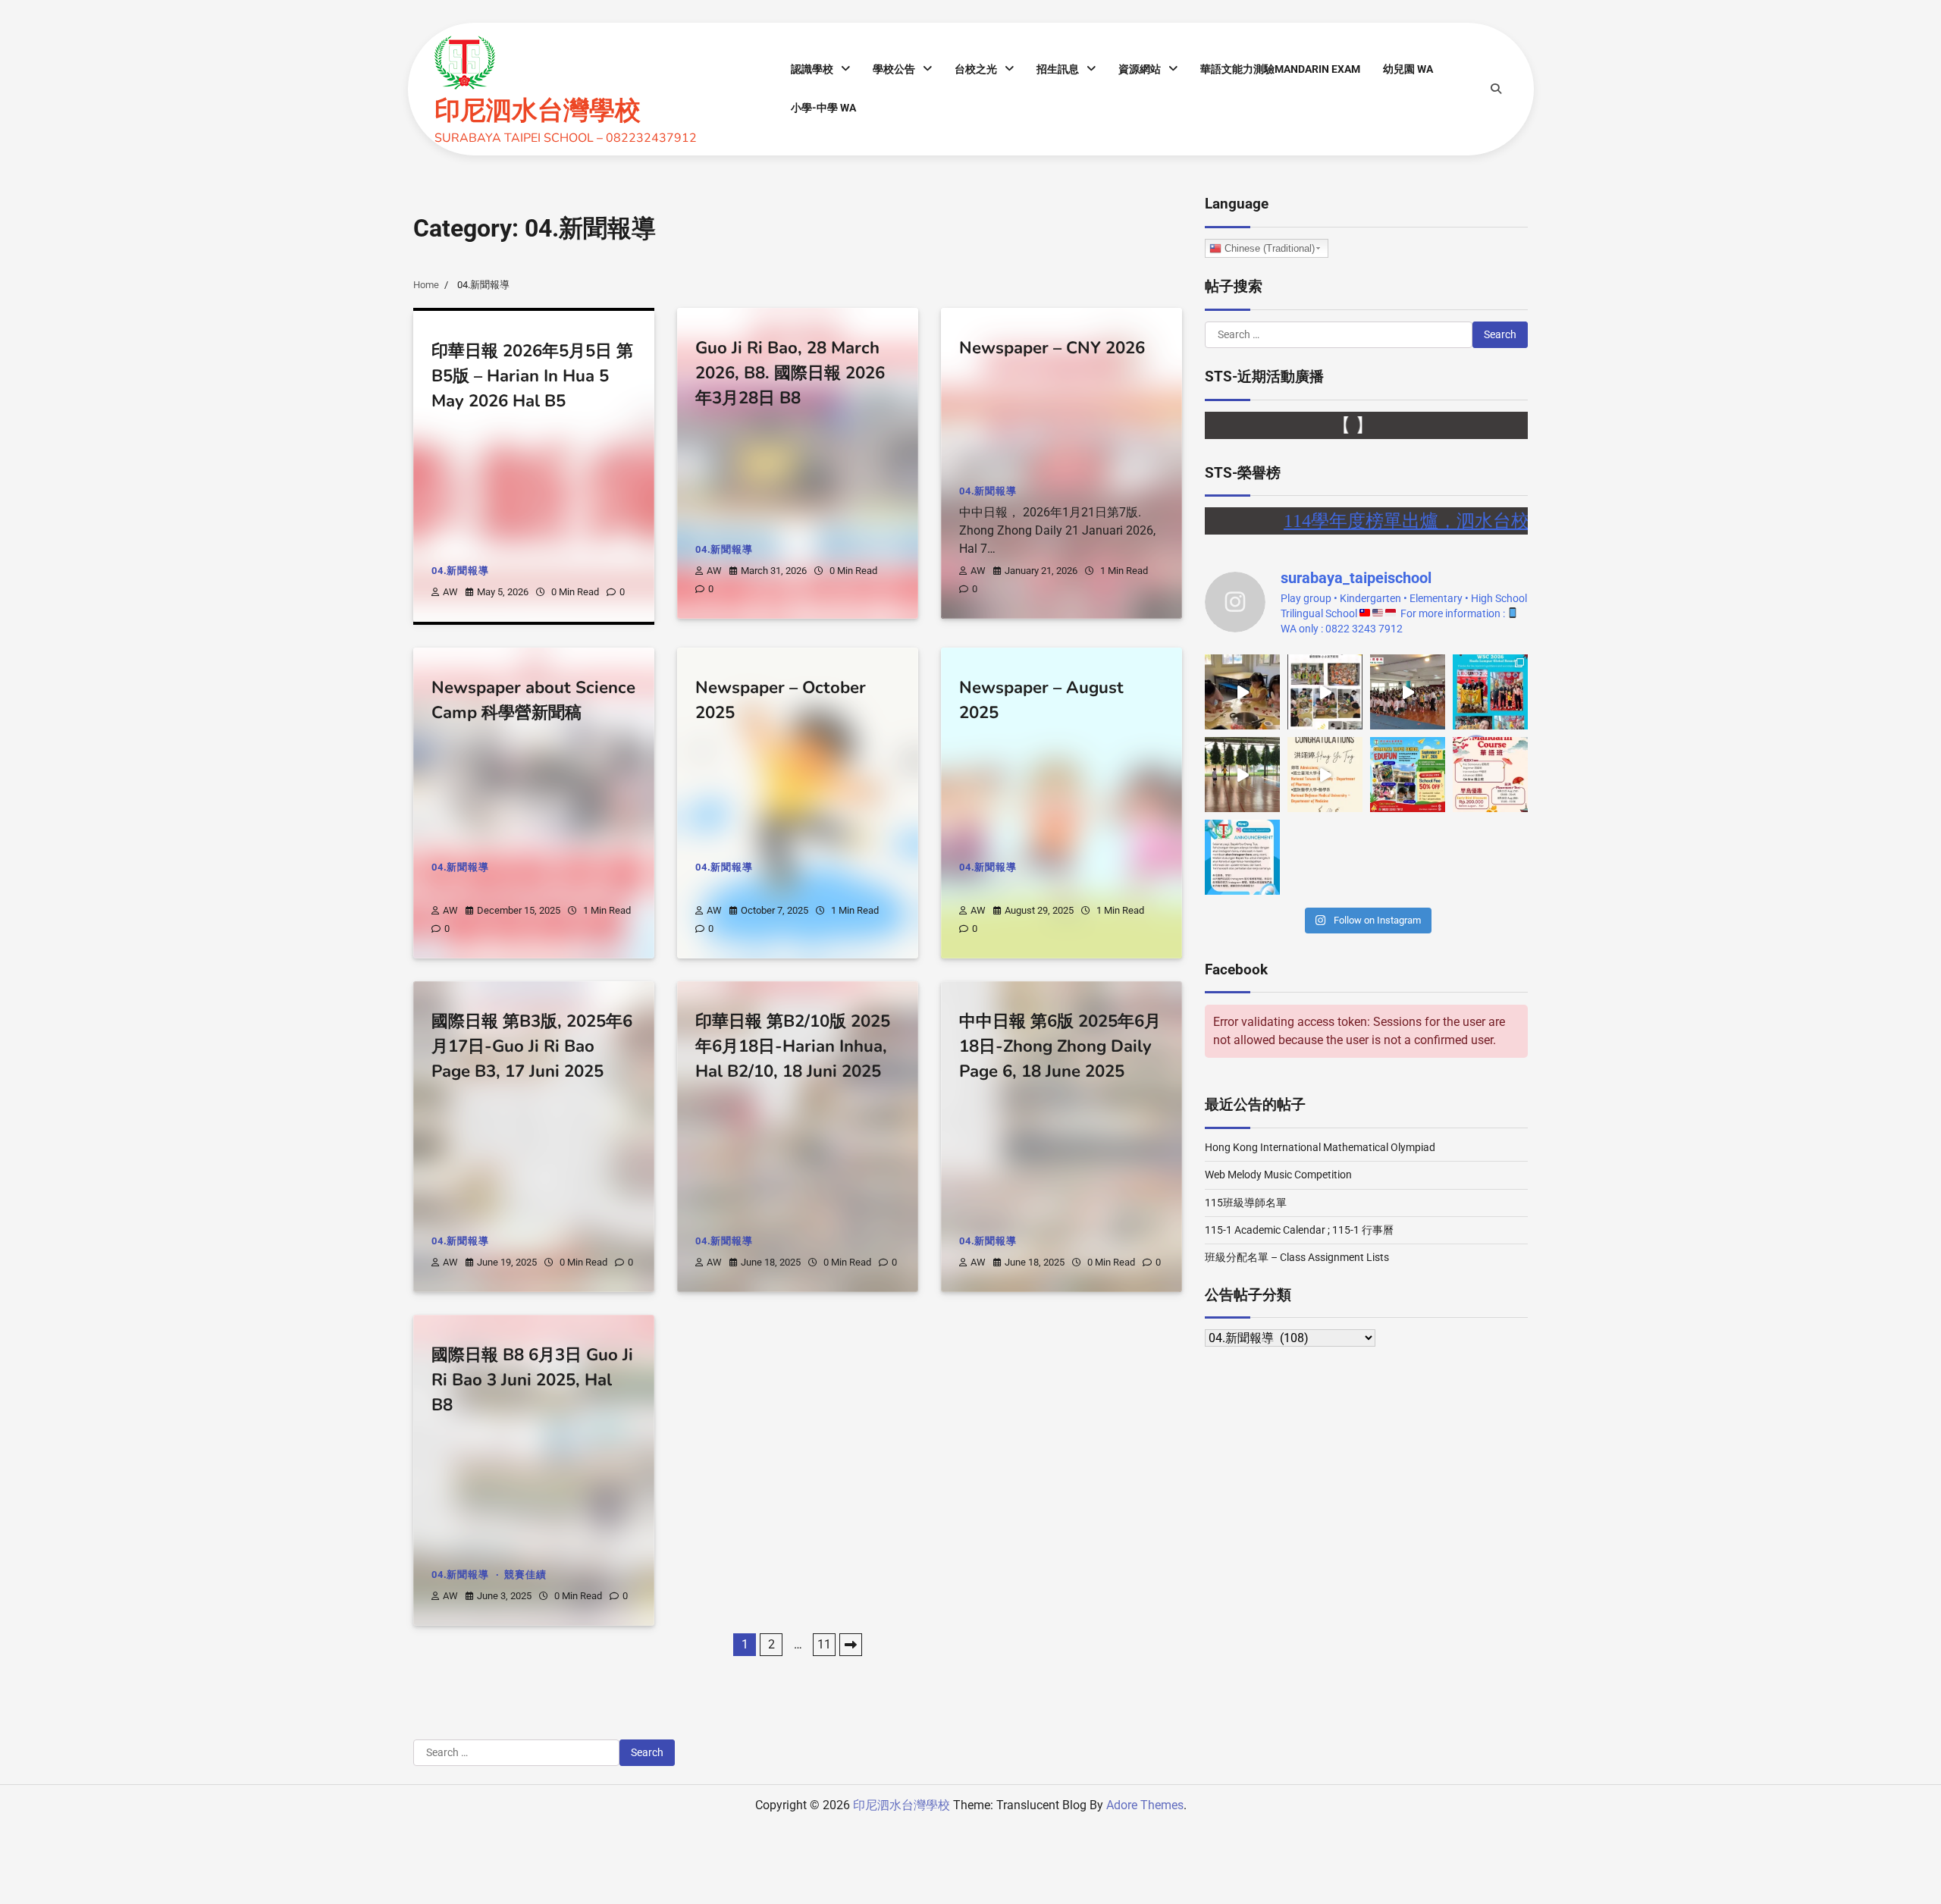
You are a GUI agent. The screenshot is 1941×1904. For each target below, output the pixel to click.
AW (450, 592)
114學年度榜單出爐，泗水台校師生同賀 (1390, 521)
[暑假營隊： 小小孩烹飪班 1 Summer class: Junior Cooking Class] (1325, 692)
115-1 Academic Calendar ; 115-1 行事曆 (1299, 1230)
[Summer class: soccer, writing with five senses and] (1242, 775)
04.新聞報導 (460, 571)
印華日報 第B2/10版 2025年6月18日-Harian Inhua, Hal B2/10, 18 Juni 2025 (793, 1047)
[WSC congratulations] (1490, 692)
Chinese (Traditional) (1268, 248)
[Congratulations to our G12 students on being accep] (1325, 775)
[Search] (1496, 89)
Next (851, 1645)
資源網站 (1140, 69)
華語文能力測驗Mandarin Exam (1280, 69)
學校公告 (894, 69)
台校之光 (976, 69)
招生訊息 (1058, 69)
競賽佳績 (525, 1575)
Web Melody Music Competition (1278, 1175)
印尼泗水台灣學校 (538, 111)
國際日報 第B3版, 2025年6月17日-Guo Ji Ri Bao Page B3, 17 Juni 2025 (532, 1047)
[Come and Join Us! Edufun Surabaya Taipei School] (1408, 775)
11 (824, 1644)
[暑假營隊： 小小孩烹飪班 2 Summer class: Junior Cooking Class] (1242, 692)
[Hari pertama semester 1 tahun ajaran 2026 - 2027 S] (1408, 692)
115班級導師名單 (1246, 1203)
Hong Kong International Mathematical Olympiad (1320, 1147)
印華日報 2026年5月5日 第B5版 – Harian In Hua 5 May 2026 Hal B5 (532, 376)
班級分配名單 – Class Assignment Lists (1297, 1257)
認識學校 (812, 69)
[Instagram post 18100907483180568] (1242, 857)
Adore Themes (1145, 1805)
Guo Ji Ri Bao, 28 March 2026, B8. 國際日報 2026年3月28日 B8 (790, 373)
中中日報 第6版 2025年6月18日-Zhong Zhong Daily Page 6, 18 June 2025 (1060, 1047)
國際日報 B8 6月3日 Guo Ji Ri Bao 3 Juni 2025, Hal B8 (532, 1380)
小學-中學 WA (823, 108)
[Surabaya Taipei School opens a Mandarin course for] (1490, 775)
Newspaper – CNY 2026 (1052, 348)
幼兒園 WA (1408, 69)
